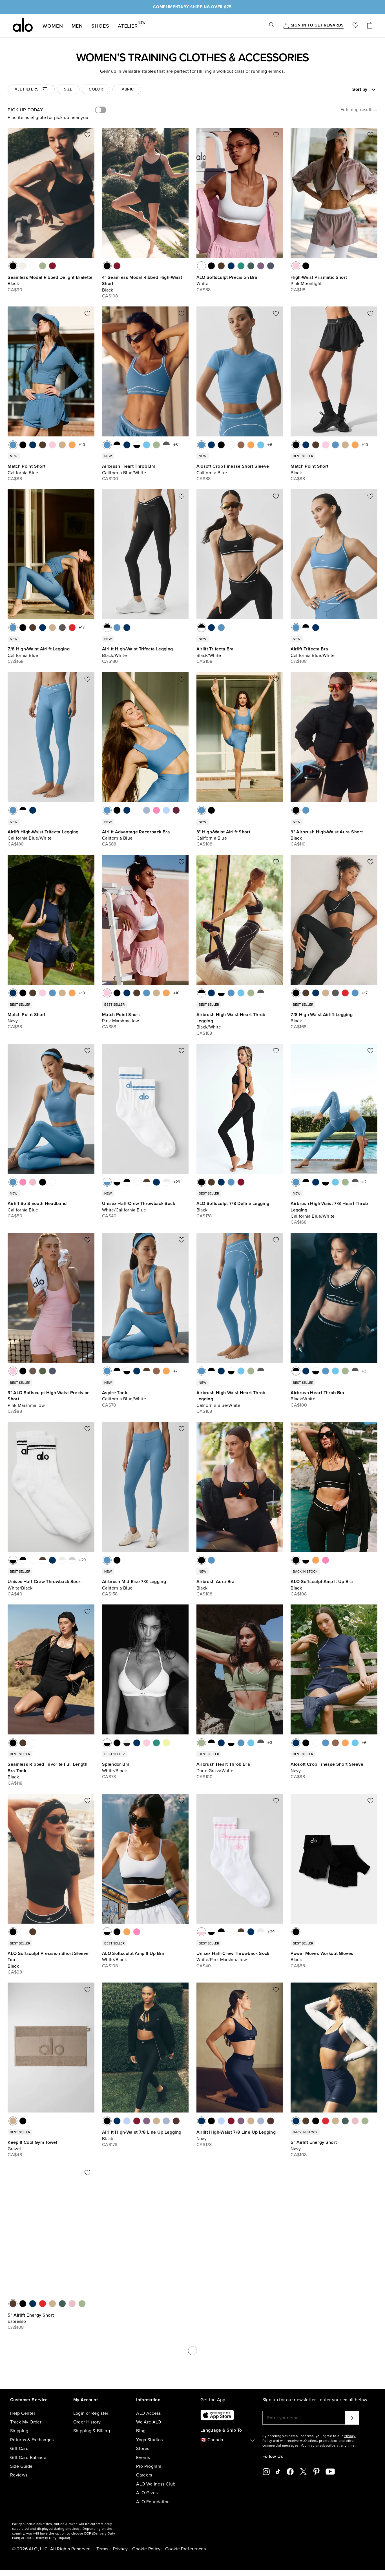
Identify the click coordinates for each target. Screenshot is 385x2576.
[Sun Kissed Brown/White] (156, 1371)
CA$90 (15, 290)
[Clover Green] (251, 266)
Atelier (128, 25)
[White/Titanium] (137, 1182)
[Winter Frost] (147, 810)
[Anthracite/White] (166, 445)
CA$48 (15, 2155)
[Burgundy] (176, 810)
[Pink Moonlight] (296, 266)
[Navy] (231, 266)
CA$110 (298, 844)
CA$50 (15, 1216)
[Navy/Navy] (296, 2304)
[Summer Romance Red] (52, 266)
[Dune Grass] (43, 266)
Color (96, 89)
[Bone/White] (166, 1182)
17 (83, 627)
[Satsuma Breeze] (72, 445)
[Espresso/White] (147, 1182)
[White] (33, 266)
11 (271, 2476)
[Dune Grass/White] (156, 445)
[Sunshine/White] (166, 1743)
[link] (317, 26)
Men (77, 26)
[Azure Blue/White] (147, 445)
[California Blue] (13, 445)
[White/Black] (137, 445)
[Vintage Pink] (33, 1182)
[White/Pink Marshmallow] (202, 1932)
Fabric (127, 89)
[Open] (374, 90)
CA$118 (298, 290)
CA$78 (109, 1405)
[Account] (286, 26)
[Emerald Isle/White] (156, 1743)
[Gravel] (62, 445)
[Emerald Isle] (241, 266)
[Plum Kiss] (261, 266)
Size (68, 89)
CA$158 (110, 1594)
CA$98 (15, 1972)
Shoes (100, 26)
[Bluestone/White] (345, 2304)
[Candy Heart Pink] (166, 2304)
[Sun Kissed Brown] (241, 445)
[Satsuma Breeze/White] (166, 1371)
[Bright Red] (72, 628)
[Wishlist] (355, 26)
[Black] (13, 266)
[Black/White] (117, 445)
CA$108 (110, 296)
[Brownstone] (176, 2121)
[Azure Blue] (261, 445)
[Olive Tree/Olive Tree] (335, 2304)
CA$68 (298, 1966)
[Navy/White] (127, 445)
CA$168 (16, 661)
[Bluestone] (271, 266)
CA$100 (110, 479)
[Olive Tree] (33, 1371)
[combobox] (344, 89)
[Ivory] (23, 266)
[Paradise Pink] (156, 810)
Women (53, 26)
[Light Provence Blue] (166, 810)
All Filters (27, 89)
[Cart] (370, 26)
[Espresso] (221, 266)
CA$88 (204, 290)
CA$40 (109, 1216)
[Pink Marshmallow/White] (147, 1743)
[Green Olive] (43, 1371)
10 (83, 445)
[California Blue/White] (107, 445)
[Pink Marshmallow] (52, 445)
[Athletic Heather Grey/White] (72, 1560)
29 (178, 1182)
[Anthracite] (62, 628)
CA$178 (204, 1216)
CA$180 (110, 661)
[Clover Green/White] (326, 2304)
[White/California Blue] (107, 1182)
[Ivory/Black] (127, 1743)
